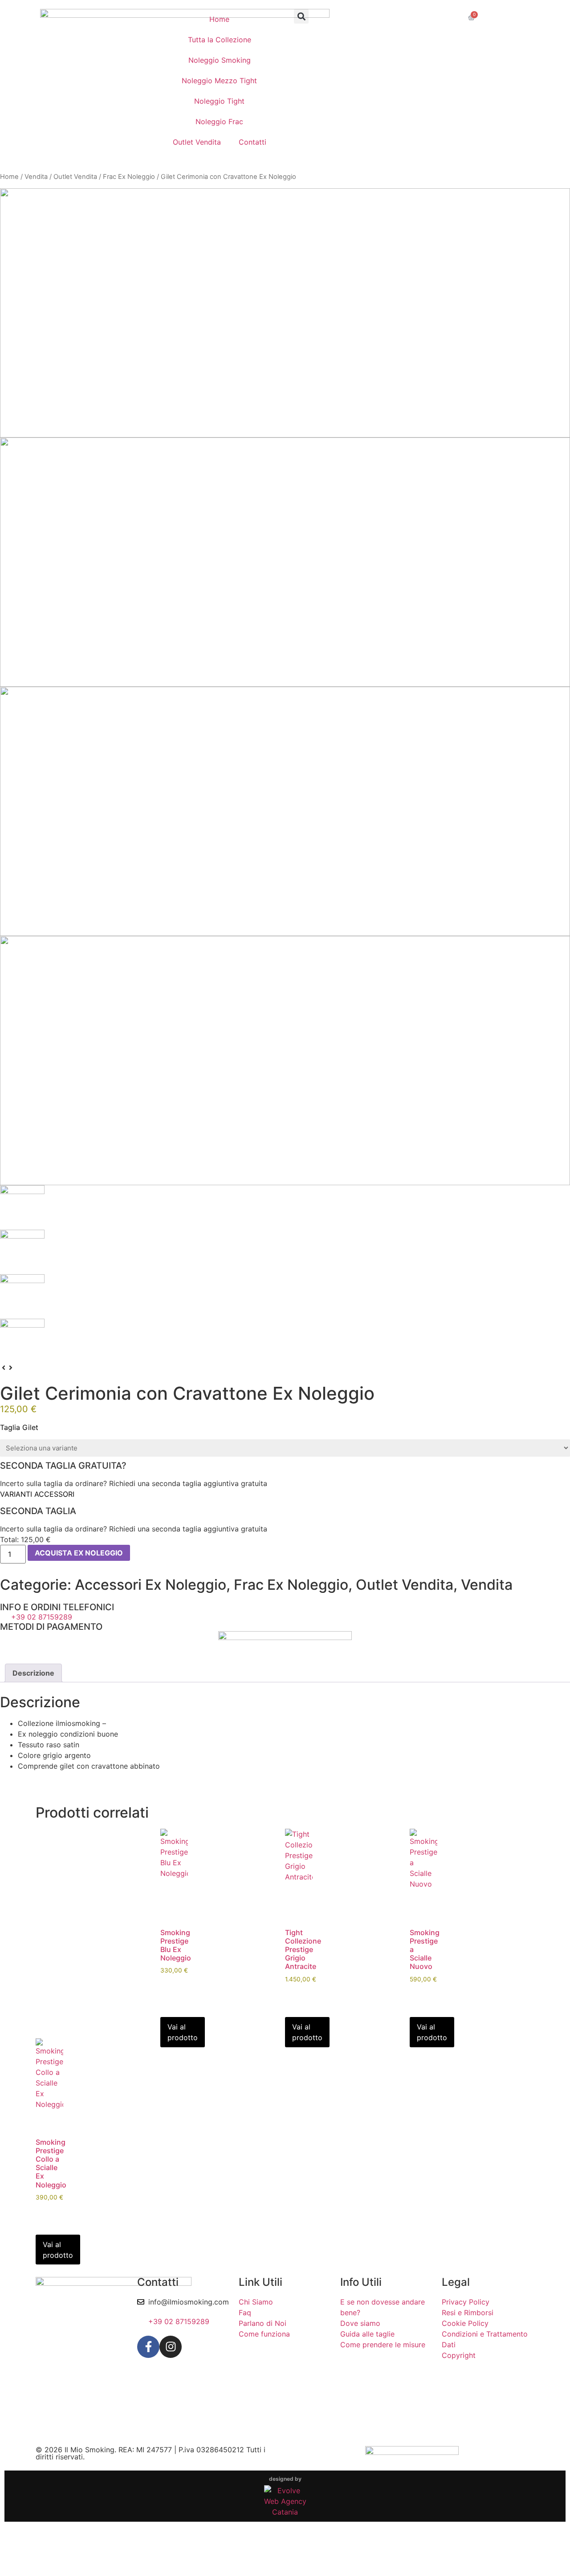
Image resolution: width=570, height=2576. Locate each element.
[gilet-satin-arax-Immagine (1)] (285, 313)
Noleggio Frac (219, 122)
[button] (301, 16)
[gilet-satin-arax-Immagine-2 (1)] (285, 562)
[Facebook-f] (148, 2347)
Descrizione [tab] (33, 1673)
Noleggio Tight (219, 101)
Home (219, 19)
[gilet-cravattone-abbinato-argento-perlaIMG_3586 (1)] (285, 1061)
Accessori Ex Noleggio (151, 1585)
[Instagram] (171, 2347)
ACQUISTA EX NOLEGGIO (79, 1553)
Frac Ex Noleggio (129, 177)
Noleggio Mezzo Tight (219, 81)
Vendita (36, 177)
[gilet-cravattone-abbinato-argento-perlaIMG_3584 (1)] (285, 811)
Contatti (252, 142)
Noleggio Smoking (220, 60)
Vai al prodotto (183, 2032)
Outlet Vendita (197, 142)
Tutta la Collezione (220, 40)
